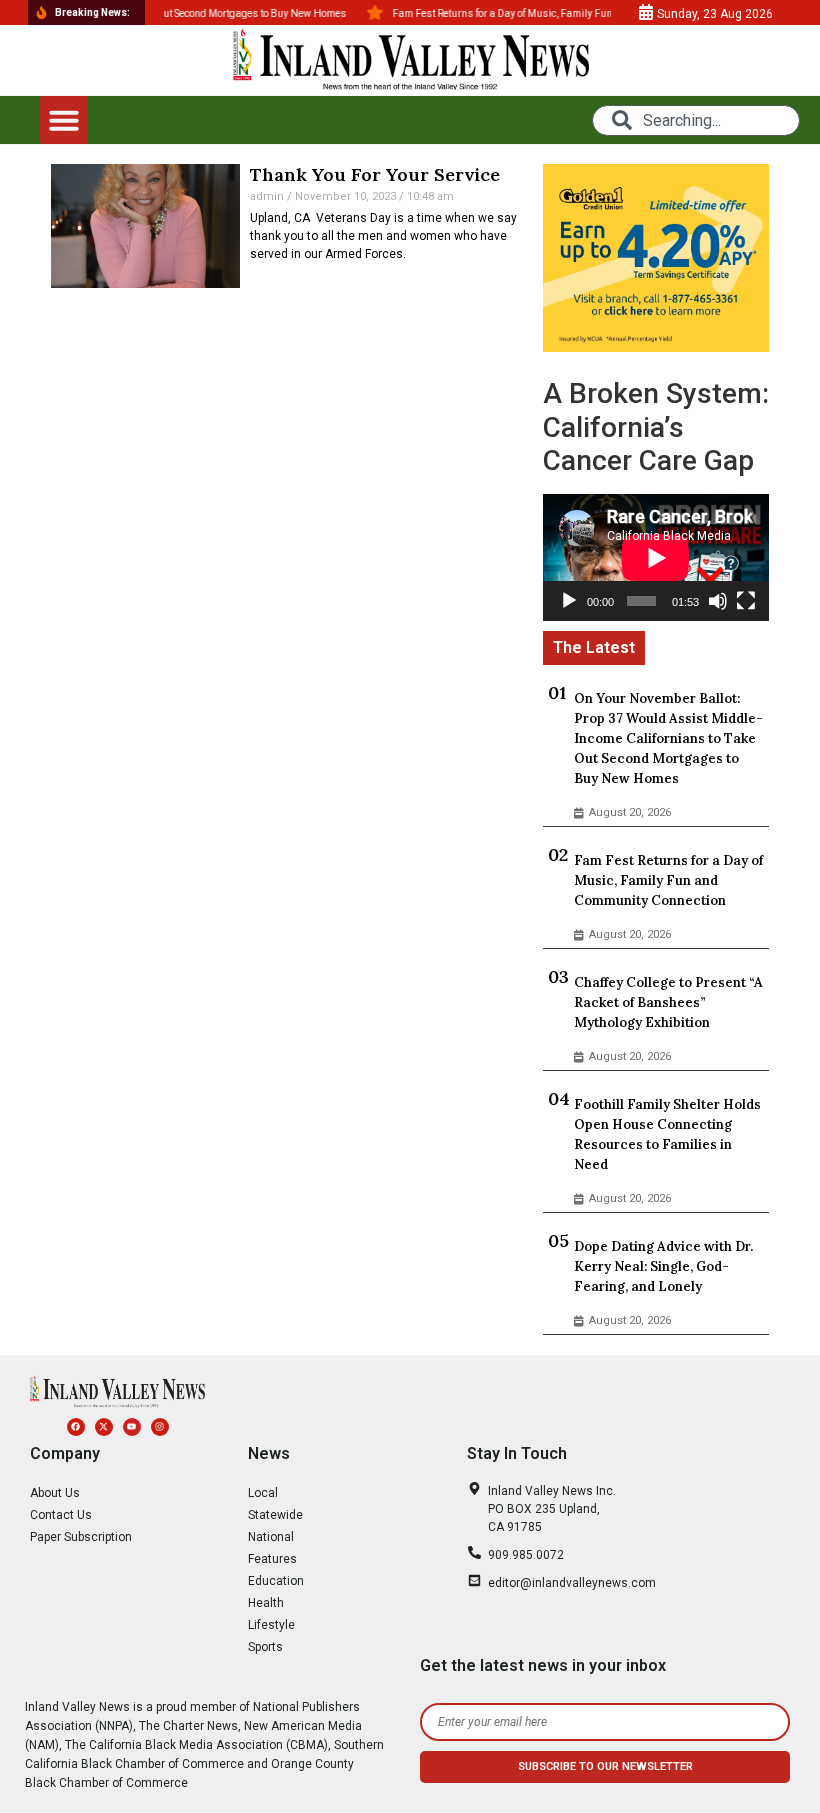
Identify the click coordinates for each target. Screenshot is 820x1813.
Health (266, 1603)
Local (263, 1493)
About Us (55, 1493)
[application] (656, 557)
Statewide (275, 1515)
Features (272, 1559)
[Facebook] (76, 1427)
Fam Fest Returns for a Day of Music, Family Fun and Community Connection (668, 880)
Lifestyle (271, 1625)
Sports (265, 1647)
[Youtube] (132, 1427)
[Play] (569, 601)
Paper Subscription (81, 1537)
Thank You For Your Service (375, 174)
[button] (64, 120)
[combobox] (696, 120)
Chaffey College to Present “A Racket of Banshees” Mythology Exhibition (668, 1002)
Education (276, 1581)
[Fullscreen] (746, 601)
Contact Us (61, 1515)
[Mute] (718, 601)
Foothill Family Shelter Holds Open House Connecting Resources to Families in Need (667, 1134)
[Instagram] (160, 1427)
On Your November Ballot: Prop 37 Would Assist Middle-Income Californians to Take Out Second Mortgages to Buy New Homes (668, 738)
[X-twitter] (104, 1427)
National (271, 1537)
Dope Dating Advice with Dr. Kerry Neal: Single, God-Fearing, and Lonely (663, 1266)
